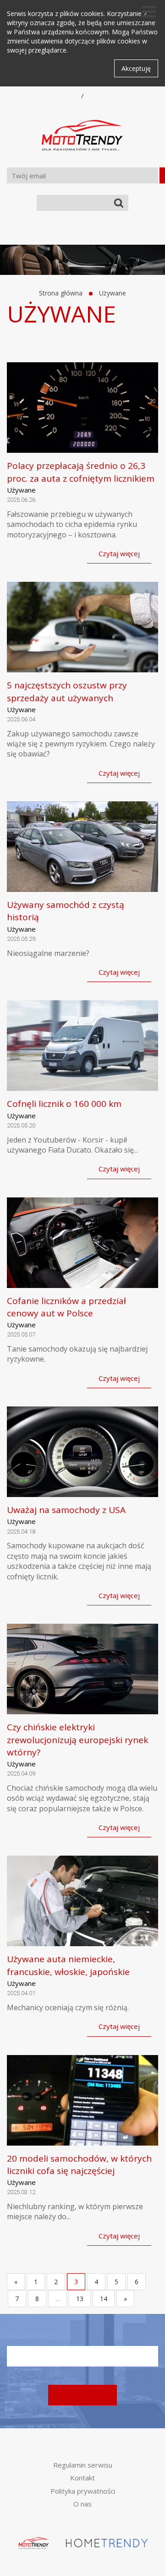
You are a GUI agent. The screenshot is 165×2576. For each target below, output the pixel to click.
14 (104, 2299)
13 (80, 2299)
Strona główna (61, 293)
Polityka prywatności (83, 2491)
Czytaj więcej (119, 553)
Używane (113, 293)
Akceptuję (136, 68)
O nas (82, 2504)
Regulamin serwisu (83, 2465)
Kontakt (82, 2478)
